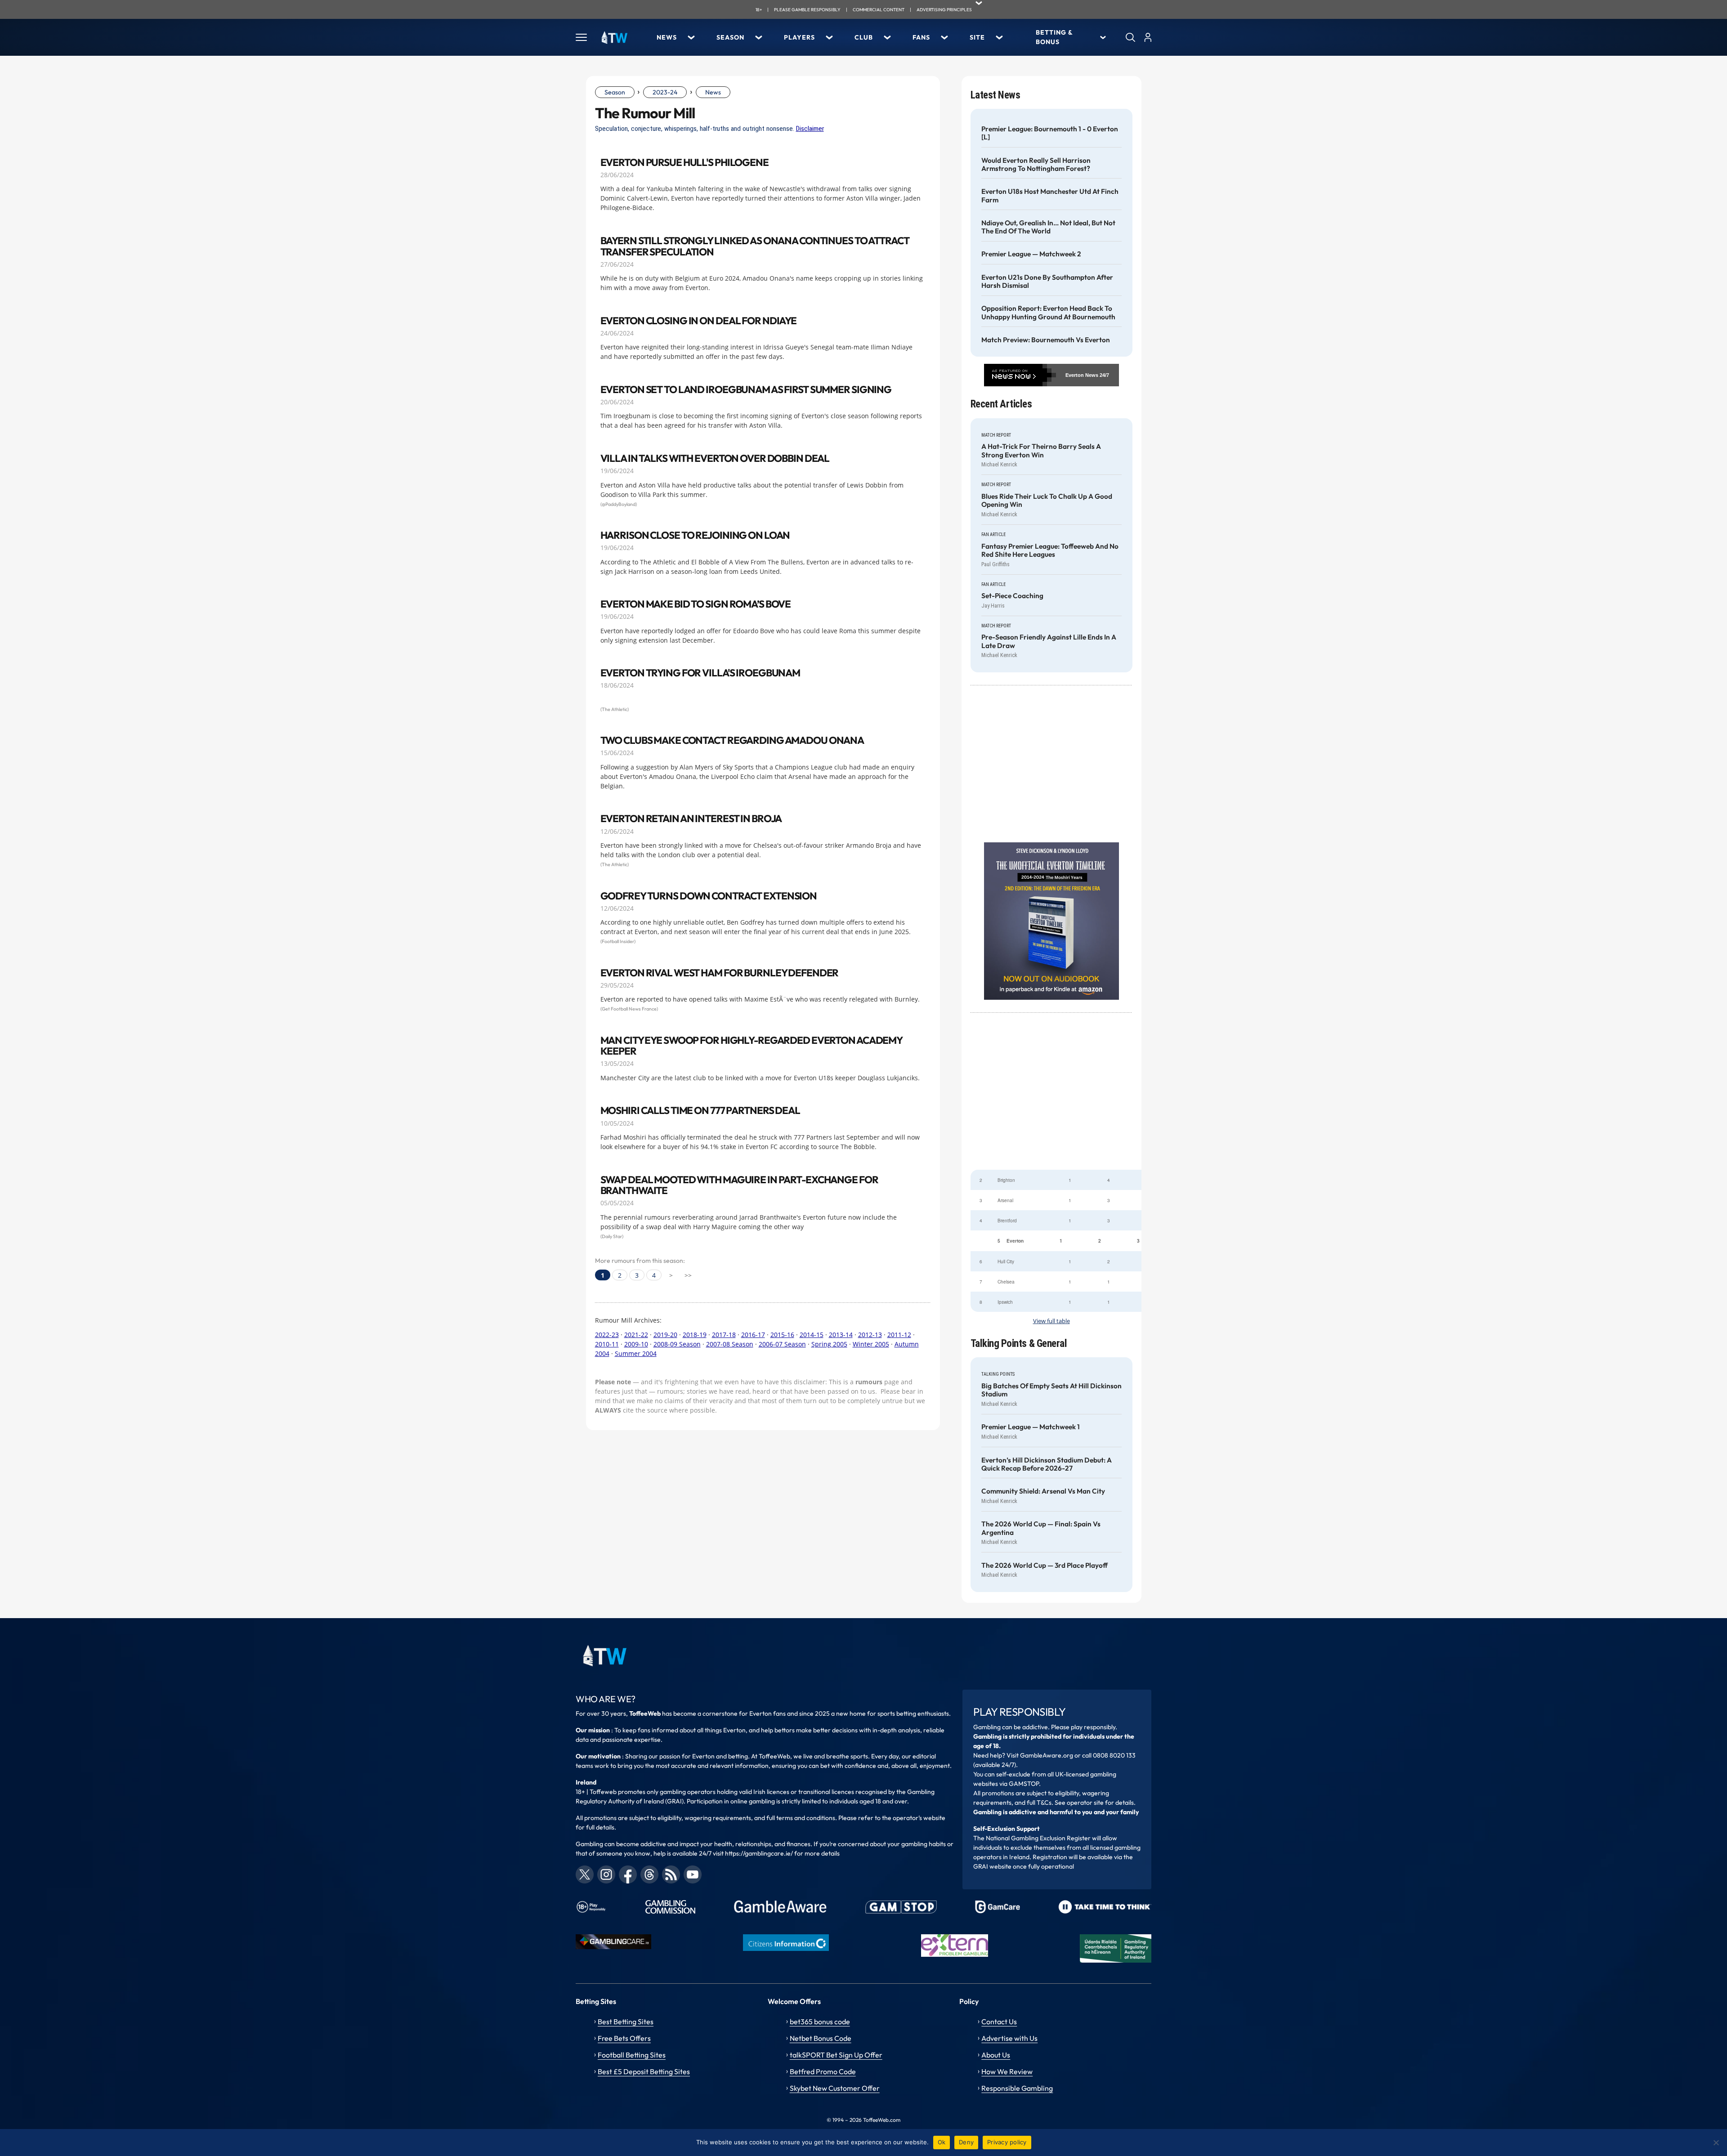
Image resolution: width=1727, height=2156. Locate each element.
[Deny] (1716, 2143)
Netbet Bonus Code (821, 2038)
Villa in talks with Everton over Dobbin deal (715, 458)
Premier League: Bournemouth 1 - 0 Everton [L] (1050, 133)
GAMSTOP (1024, 1784)
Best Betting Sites (626, 2022)
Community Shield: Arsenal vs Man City (1043, 1491)
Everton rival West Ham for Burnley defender (720, 973)
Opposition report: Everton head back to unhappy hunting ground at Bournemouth (1048, 313)
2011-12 (899, 1335)
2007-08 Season (730, 1344)
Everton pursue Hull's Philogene (685, 163)
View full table (1051, 1321)
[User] (1148, 37)
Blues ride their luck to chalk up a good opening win (1047, 501)
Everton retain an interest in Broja (691, 819)
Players (799, 37)
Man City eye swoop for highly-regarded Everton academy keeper (752, 1046)
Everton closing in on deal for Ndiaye (699, 321)
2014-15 (812, 1335)
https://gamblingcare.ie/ (759, 1853)
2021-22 (636, 1335)
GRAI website (992, 1866)
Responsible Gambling (1017, 2088)
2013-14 (841, 1335)
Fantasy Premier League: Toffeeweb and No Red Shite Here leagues (1050, 550)
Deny (966, 2142)
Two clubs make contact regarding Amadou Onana (732, 740)
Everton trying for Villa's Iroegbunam (700, 673)
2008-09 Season (677, 1344)
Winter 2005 (871, 1344)
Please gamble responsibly (807, 10)
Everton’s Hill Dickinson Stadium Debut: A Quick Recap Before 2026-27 (1047, 1464)
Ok (942, 2142)
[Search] (1130, 37)
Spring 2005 (829, 1344)
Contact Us (999, 2022)
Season (730, 37)
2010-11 (607, 1344)
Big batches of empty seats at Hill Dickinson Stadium (1051, 1390)
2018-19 (695, 1335)
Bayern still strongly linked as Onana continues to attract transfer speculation (755, 246)
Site (977, 37)
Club (864, 37)
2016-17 (753, 1335)
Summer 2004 (636, 1353)
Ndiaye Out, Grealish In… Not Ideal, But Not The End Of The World (1048, 227)
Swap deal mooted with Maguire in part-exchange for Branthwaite (739, 1185)
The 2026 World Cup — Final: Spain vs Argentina (1041, 1528)
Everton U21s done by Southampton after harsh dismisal (1047, 282)
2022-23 (607, 1335)
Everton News (1082, 375)
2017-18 (724, 1335)
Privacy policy (1007, 2142)
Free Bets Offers (624, 2038)
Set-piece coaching (1012, 596)
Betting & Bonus (1054, 37)
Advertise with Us (1009, 2038)
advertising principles (944, 10)
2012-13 (870, 1335)
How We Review (1007, 2071)
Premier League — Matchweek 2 (1031, 254)
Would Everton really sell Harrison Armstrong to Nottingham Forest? (1036, 165)
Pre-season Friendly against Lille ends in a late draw (1049, 641)
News (667, 37)
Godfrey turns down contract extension (709, 896)
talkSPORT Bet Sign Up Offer (836, 2055)
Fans (921, 37)
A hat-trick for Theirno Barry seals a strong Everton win (1041, 451)
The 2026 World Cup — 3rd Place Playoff (1045, 1566)
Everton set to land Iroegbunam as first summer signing (746, 390)
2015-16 (782, 1335)
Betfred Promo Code (823, 2071)
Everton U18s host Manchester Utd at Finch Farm (1050, 196)
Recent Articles (1001, 404)
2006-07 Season (782, 1344)
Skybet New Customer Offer (835, 2088)
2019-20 (665, 1335)
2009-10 (636, 1344)
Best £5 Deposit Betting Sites (644, 2071)
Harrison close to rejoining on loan (695, 535)
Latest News (995, 95)
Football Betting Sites (632, 2055)
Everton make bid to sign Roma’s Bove (696, 604)
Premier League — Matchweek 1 (1031, 1427)
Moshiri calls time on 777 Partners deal (700, 1111)
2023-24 (665, 92)
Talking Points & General (1019, 1344)
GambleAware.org (1047, 1755)
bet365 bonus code (820, 2022)
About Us (996, 2055)
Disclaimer (810, 129)
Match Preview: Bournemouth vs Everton (1046, 340)
